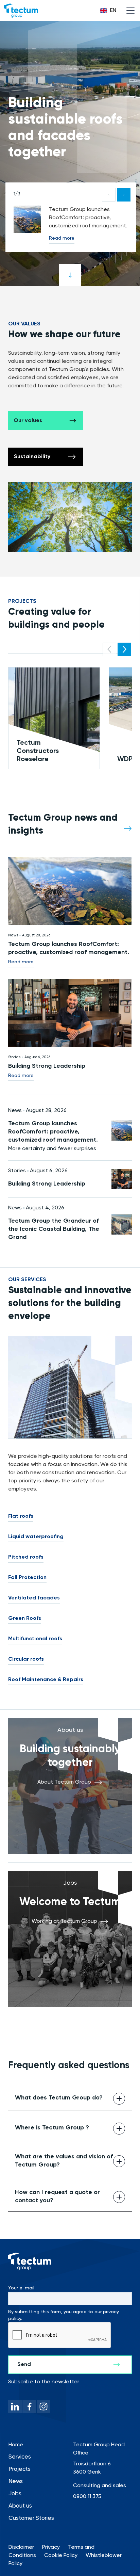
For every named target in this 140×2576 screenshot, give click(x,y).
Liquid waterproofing (36, 1537)
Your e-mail (21, 2288)
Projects (20, 2469)
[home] (21, 11)
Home (16, 2445)
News (16, 2482)
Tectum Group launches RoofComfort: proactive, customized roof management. (69, 948)
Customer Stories (31, 2518)
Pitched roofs (26, 1557)
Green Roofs (25, 1619)
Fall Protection (27, 1578)
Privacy (51, 2547)
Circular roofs (26, 1659)
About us (20, 2506)
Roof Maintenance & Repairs (46, 1680)
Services (20, 2457)
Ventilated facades (34, 1598)
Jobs (15, 2494)
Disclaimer (21, 2547)
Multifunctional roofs (35, 1639)
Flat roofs (21, 1516)
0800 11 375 (87, 2497)
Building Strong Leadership (47, 1066)
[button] (108, 11)
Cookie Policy (61, 2556)
